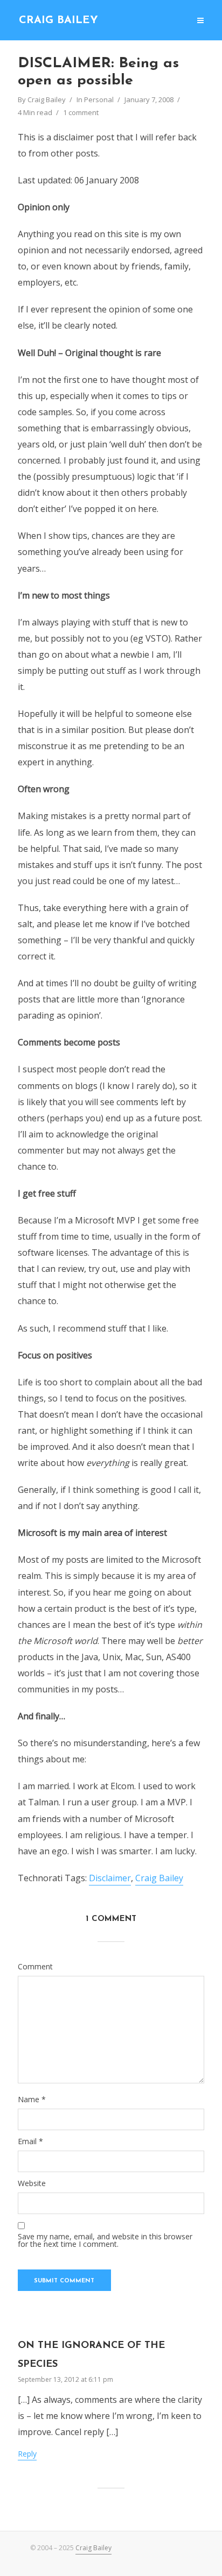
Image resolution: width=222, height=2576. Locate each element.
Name (32, 2100)
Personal (99, 99)
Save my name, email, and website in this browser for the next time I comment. (105, 2240)
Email (30, 2141)
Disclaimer (110, 1878)
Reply (27, 2454)
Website (32, 2183)
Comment (35, 1967)
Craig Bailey (58, 20)
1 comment (81, 112)
